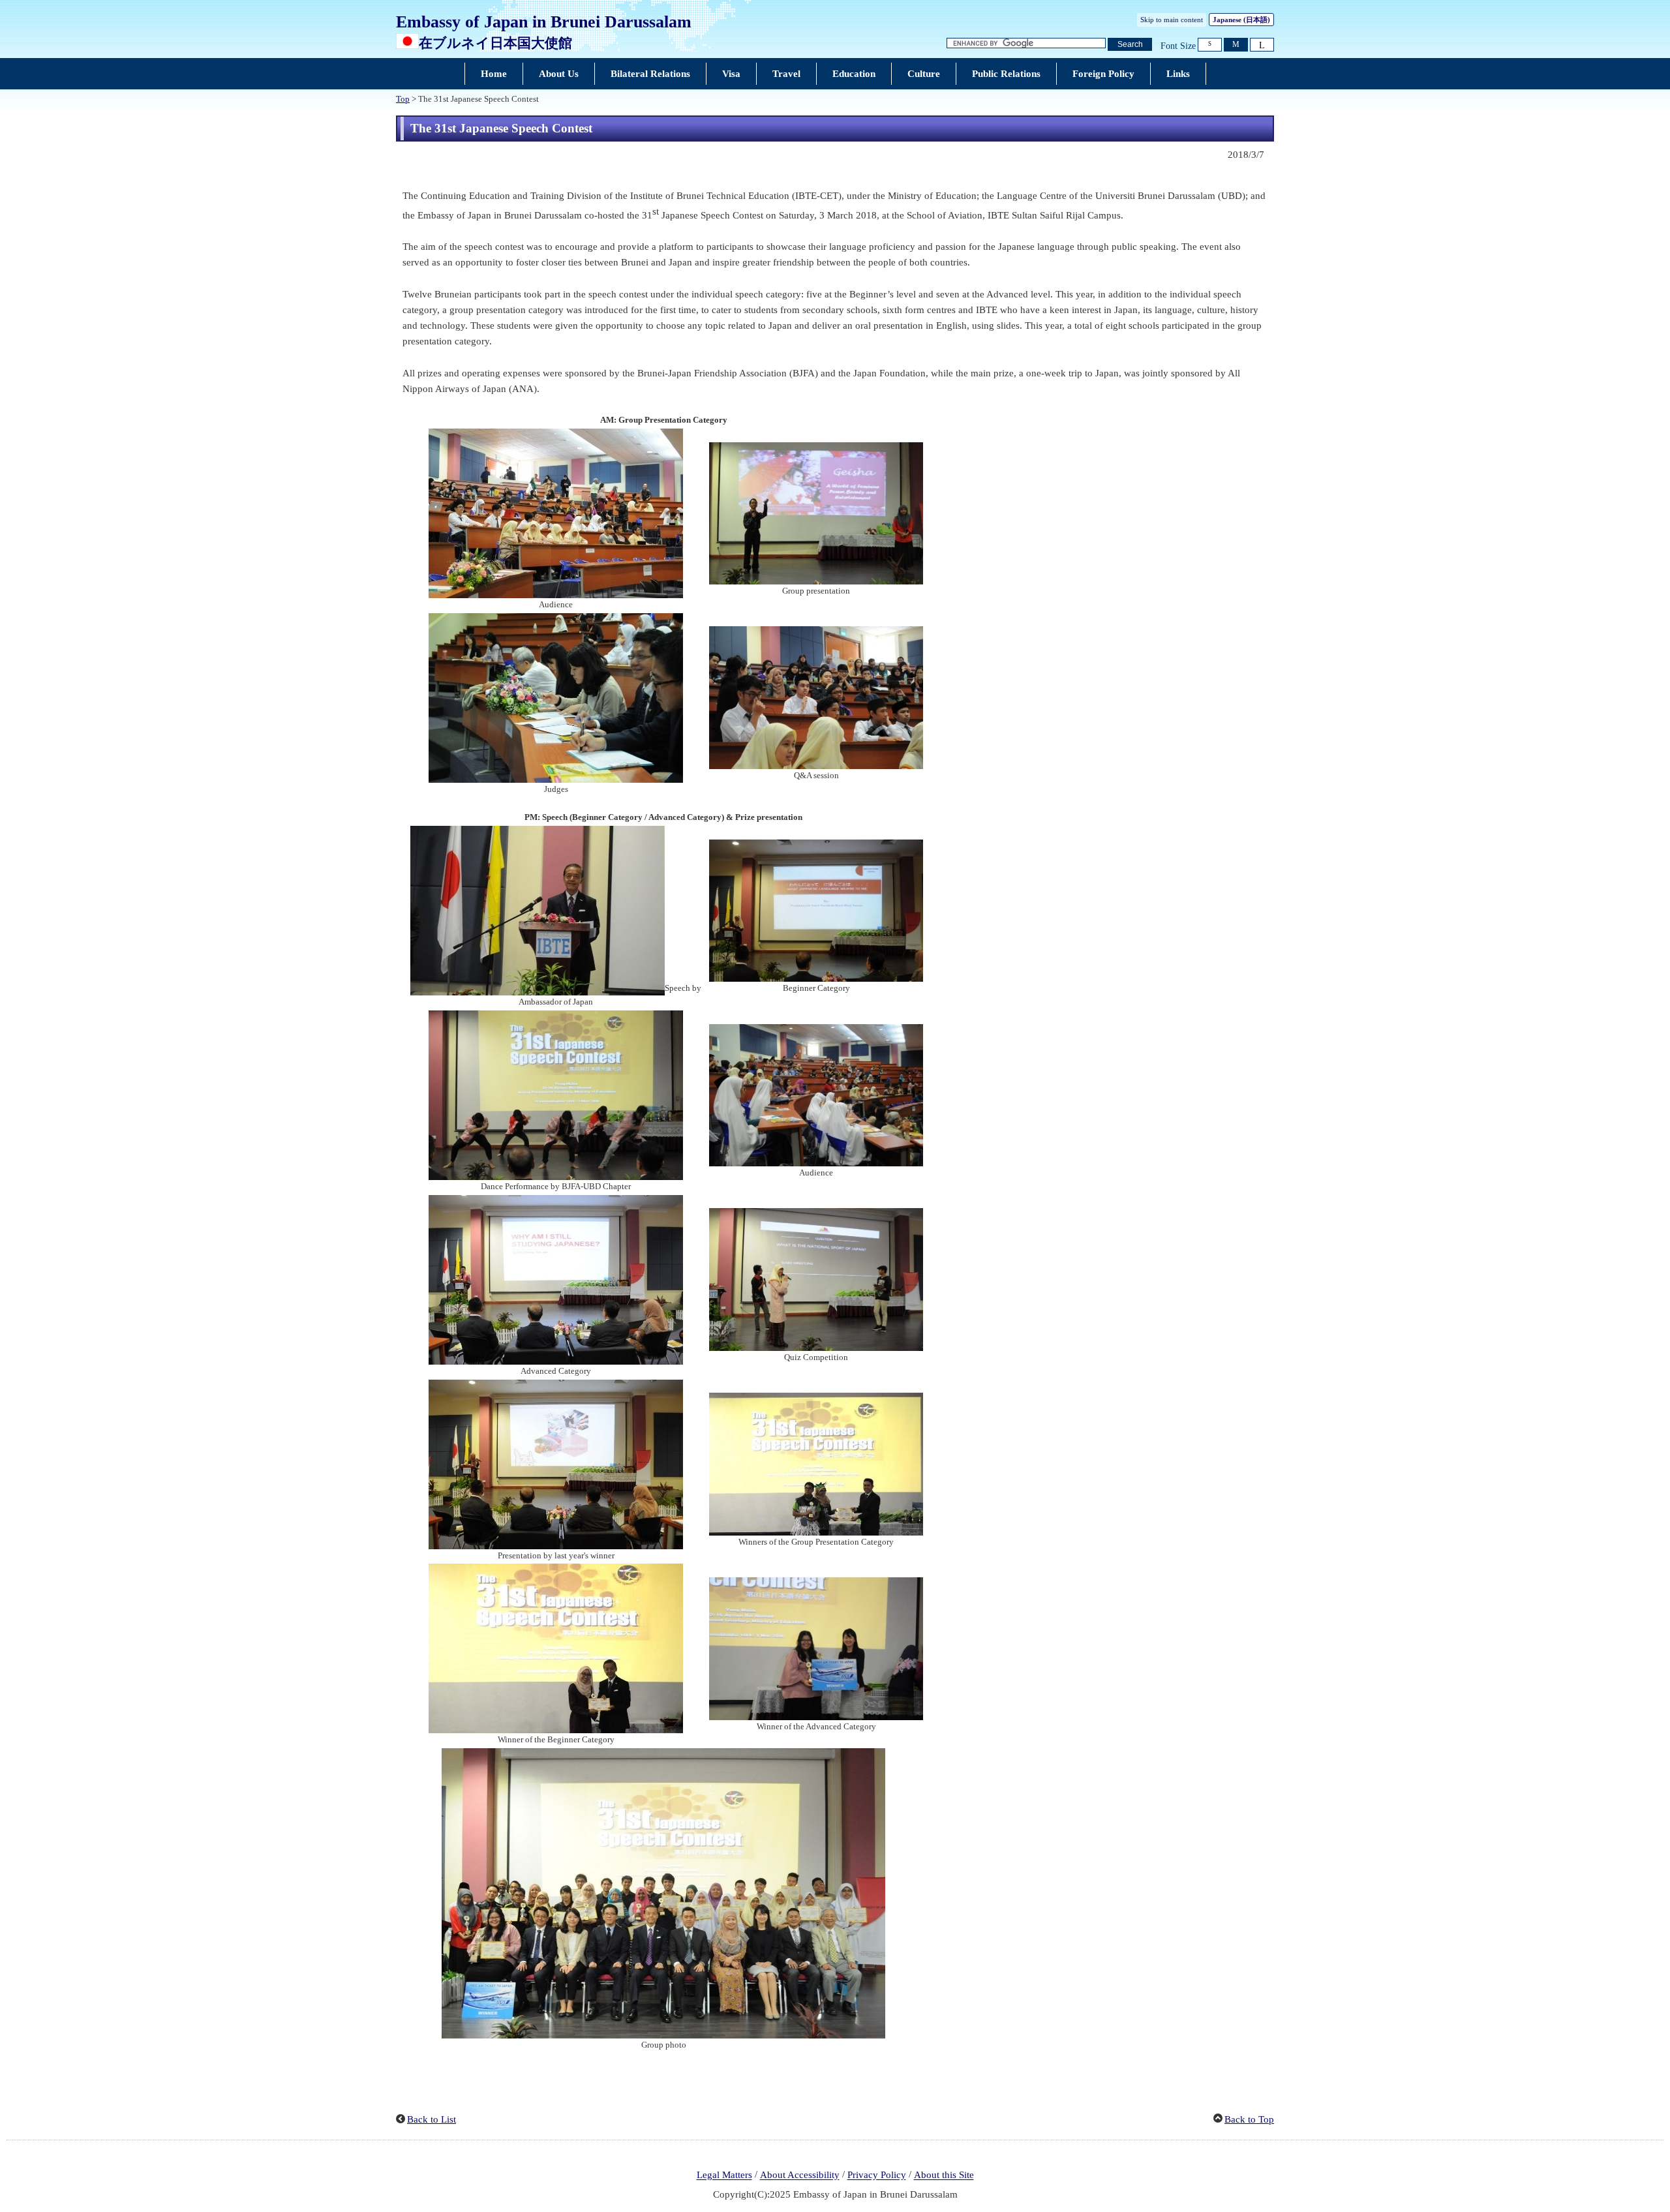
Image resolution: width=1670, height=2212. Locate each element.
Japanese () (1241, 20)
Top (403, 99)
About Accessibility (800, 2175)
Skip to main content (1172, 20)
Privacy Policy (877, 2175)
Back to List (432, 2119)
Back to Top (1249, 2119)
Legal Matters (724, 2175)
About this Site (944, 2175)
